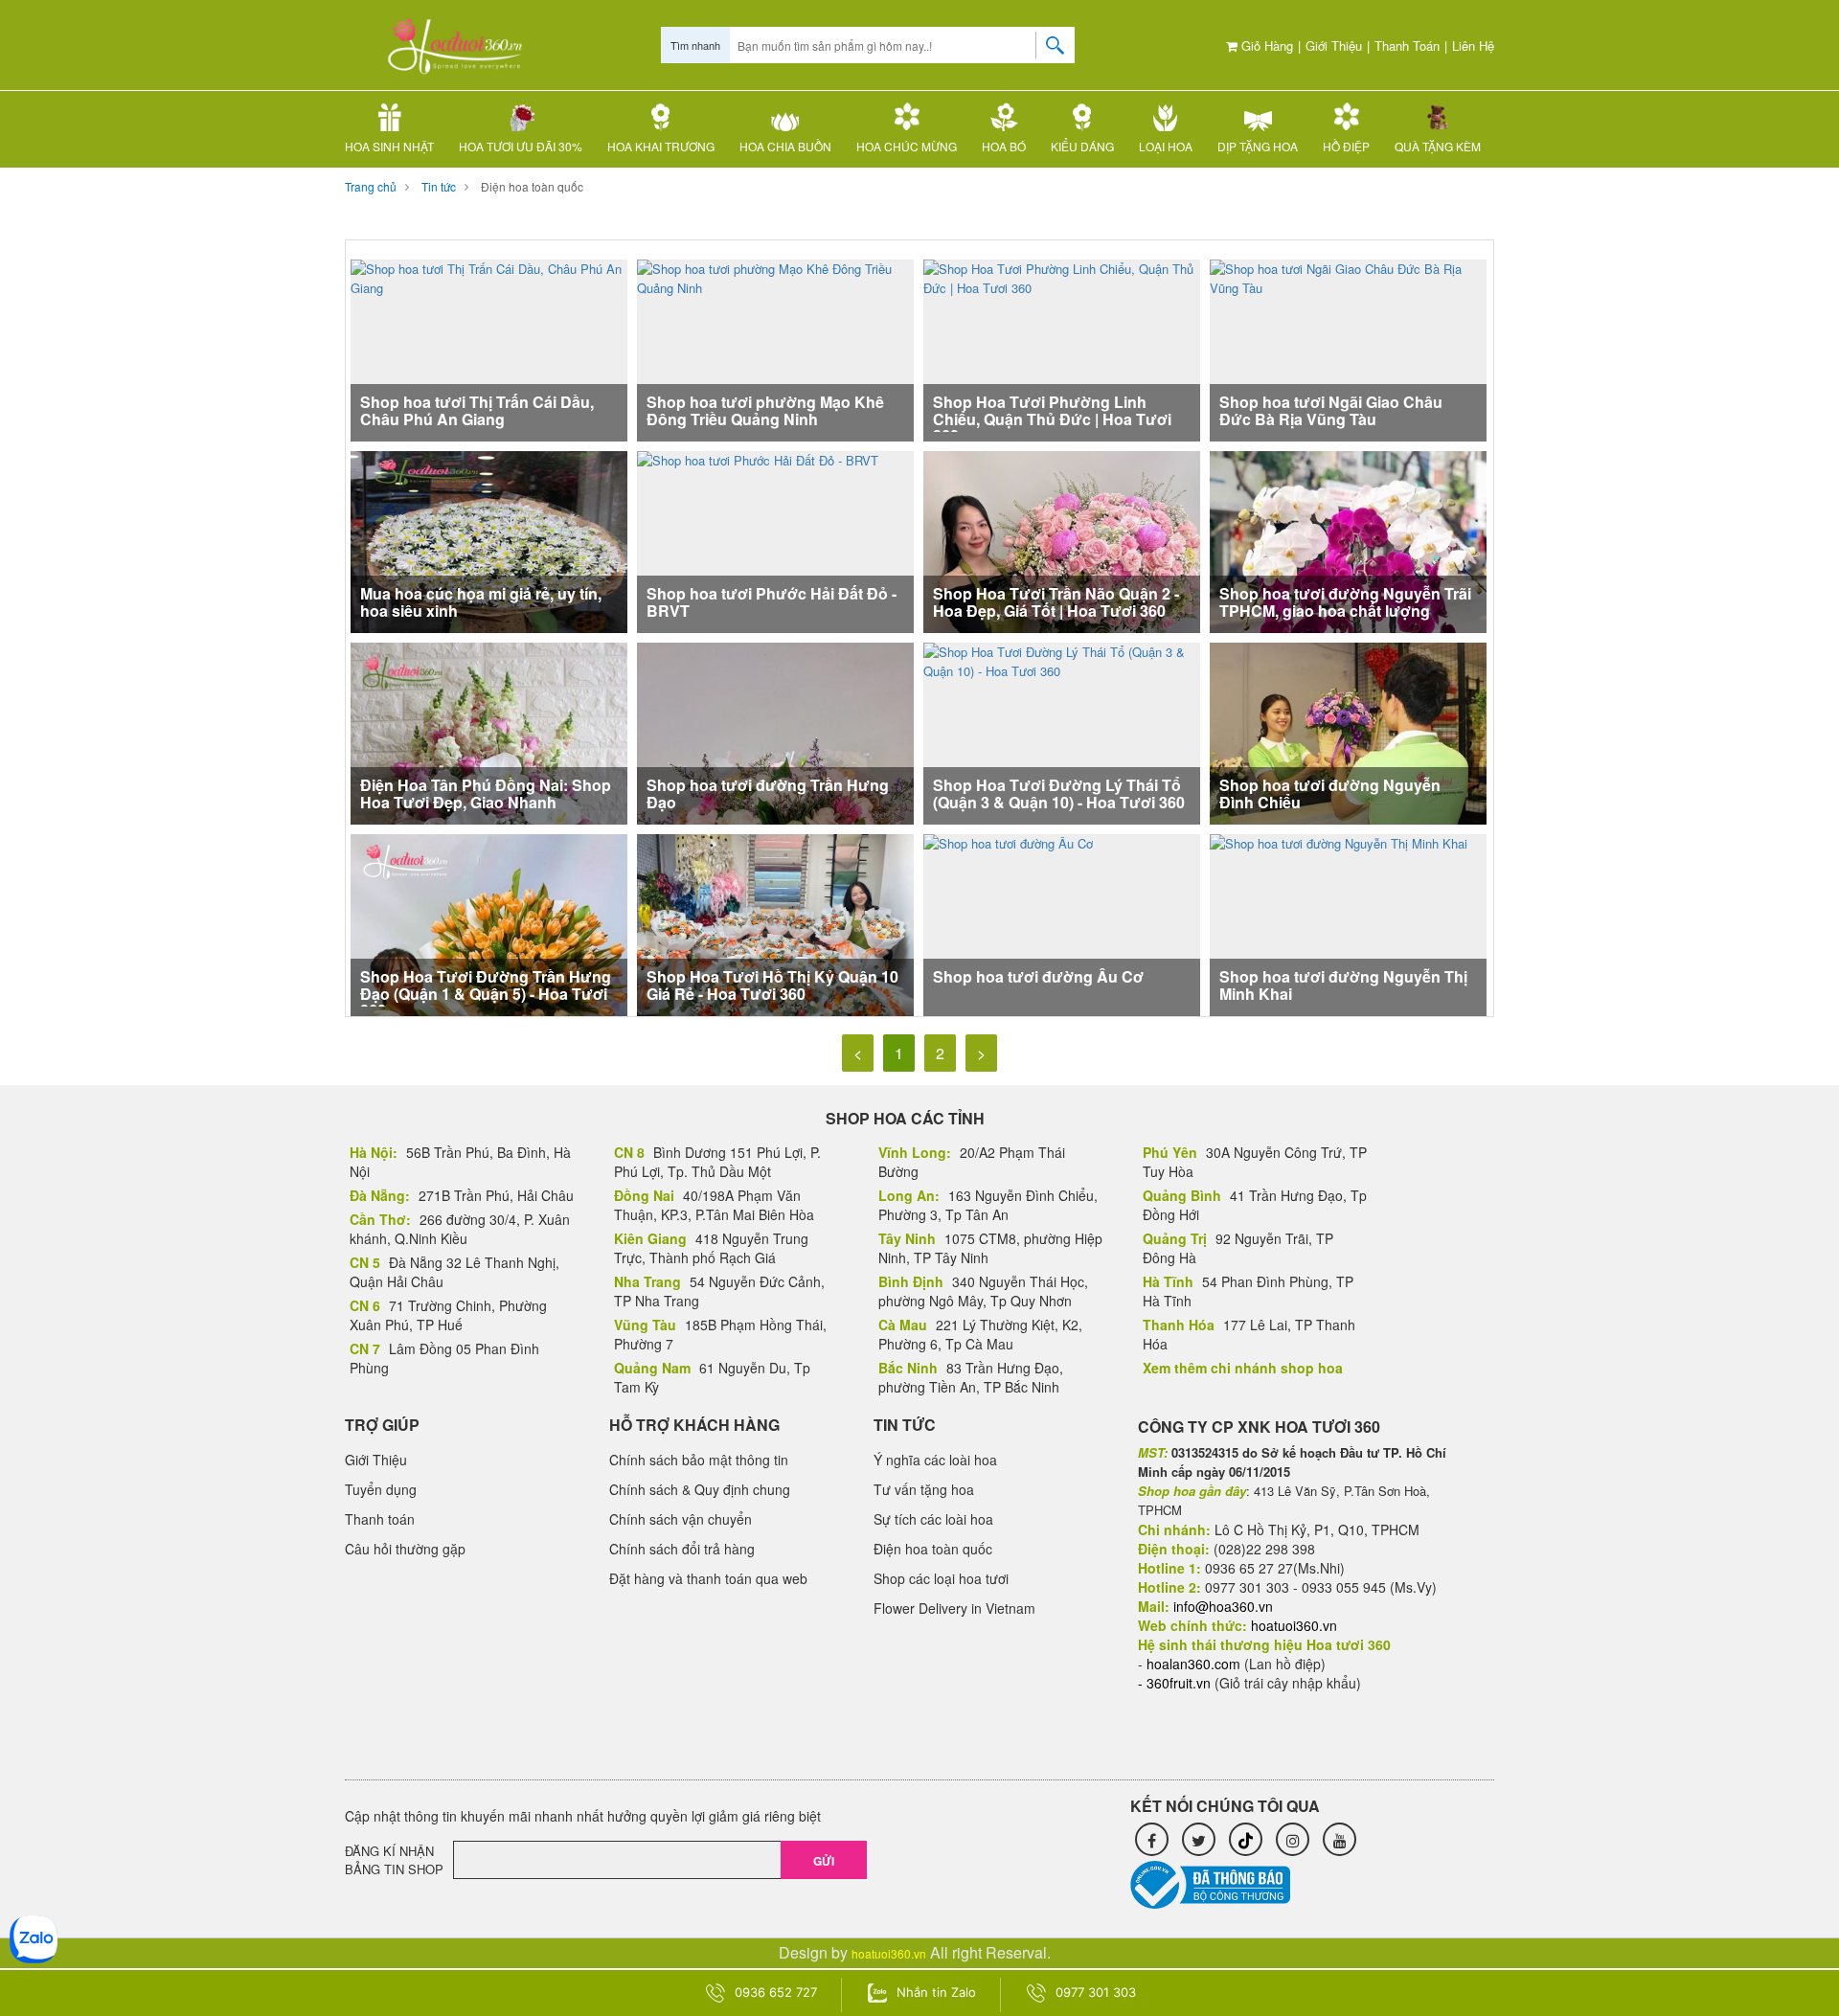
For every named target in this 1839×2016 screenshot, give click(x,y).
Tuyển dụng (381, 1489)
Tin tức (439, 186)
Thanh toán (1407, 45)
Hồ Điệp (1346, 146)
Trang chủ (371, 186)
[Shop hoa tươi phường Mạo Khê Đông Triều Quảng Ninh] (775, 348)
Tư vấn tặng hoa (924, 1489)
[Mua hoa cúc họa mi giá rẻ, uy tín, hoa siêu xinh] (489, 560)
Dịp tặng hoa (1258, 146)
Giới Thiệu (1334, 45)
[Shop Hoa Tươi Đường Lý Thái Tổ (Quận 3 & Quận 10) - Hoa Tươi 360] (1062, 731)
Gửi (824, 1861)
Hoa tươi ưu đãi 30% (521, 146)
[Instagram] (1293, 1839)
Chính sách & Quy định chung (700, 1489)
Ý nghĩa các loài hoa (935, 1460)
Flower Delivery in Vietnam (954, 1608)
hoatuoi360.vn (889, 1953)
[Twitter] (1199, 1839)
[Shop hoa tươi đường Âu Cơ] (1008, 923)
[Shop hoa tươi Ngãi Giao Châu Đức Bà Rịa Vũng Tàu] (1348, 348)
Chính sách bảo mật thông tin (699, 1460)
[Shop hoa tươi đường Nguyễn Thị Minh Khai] (1339, 923)
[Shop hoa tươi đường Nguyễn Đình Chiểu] (1348, 735)
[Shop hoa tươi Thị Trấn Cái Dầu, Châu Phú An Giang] (489, 348)
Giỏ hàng (1265, 45)
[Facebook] (1152, 1839)
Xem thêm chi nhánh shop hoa (1243, 1368)
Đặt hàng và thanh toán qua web (708, 1578)
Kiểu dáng (1082, 146)
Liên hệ (1473, 45)
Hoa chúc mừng (907, 146)
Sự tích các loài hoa (933, 1519)
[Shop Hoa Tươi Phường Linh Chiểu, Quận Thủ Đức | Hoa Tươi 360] (1062, 348)
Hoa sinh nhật (389, 146)
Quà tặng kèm (1438, 146)
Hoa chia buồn (785, 146)
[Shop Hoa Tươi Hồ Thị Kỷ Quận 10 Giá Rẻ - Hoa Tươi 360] (775, 936)
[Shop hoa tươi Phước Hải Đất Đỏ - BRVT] (758, 540)
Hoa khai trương (661, 146)
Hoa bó (1004, 146)
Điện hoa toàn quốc (532, 186)
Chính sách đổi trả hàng (682, 1549)
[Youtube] (1340, 1839)
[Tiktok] (1246, 1839)
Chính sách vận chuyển (681, 1519)
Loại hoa (1166, 146)
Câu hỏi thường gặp (405, 1549)
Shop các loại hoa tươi (941, 1578)
